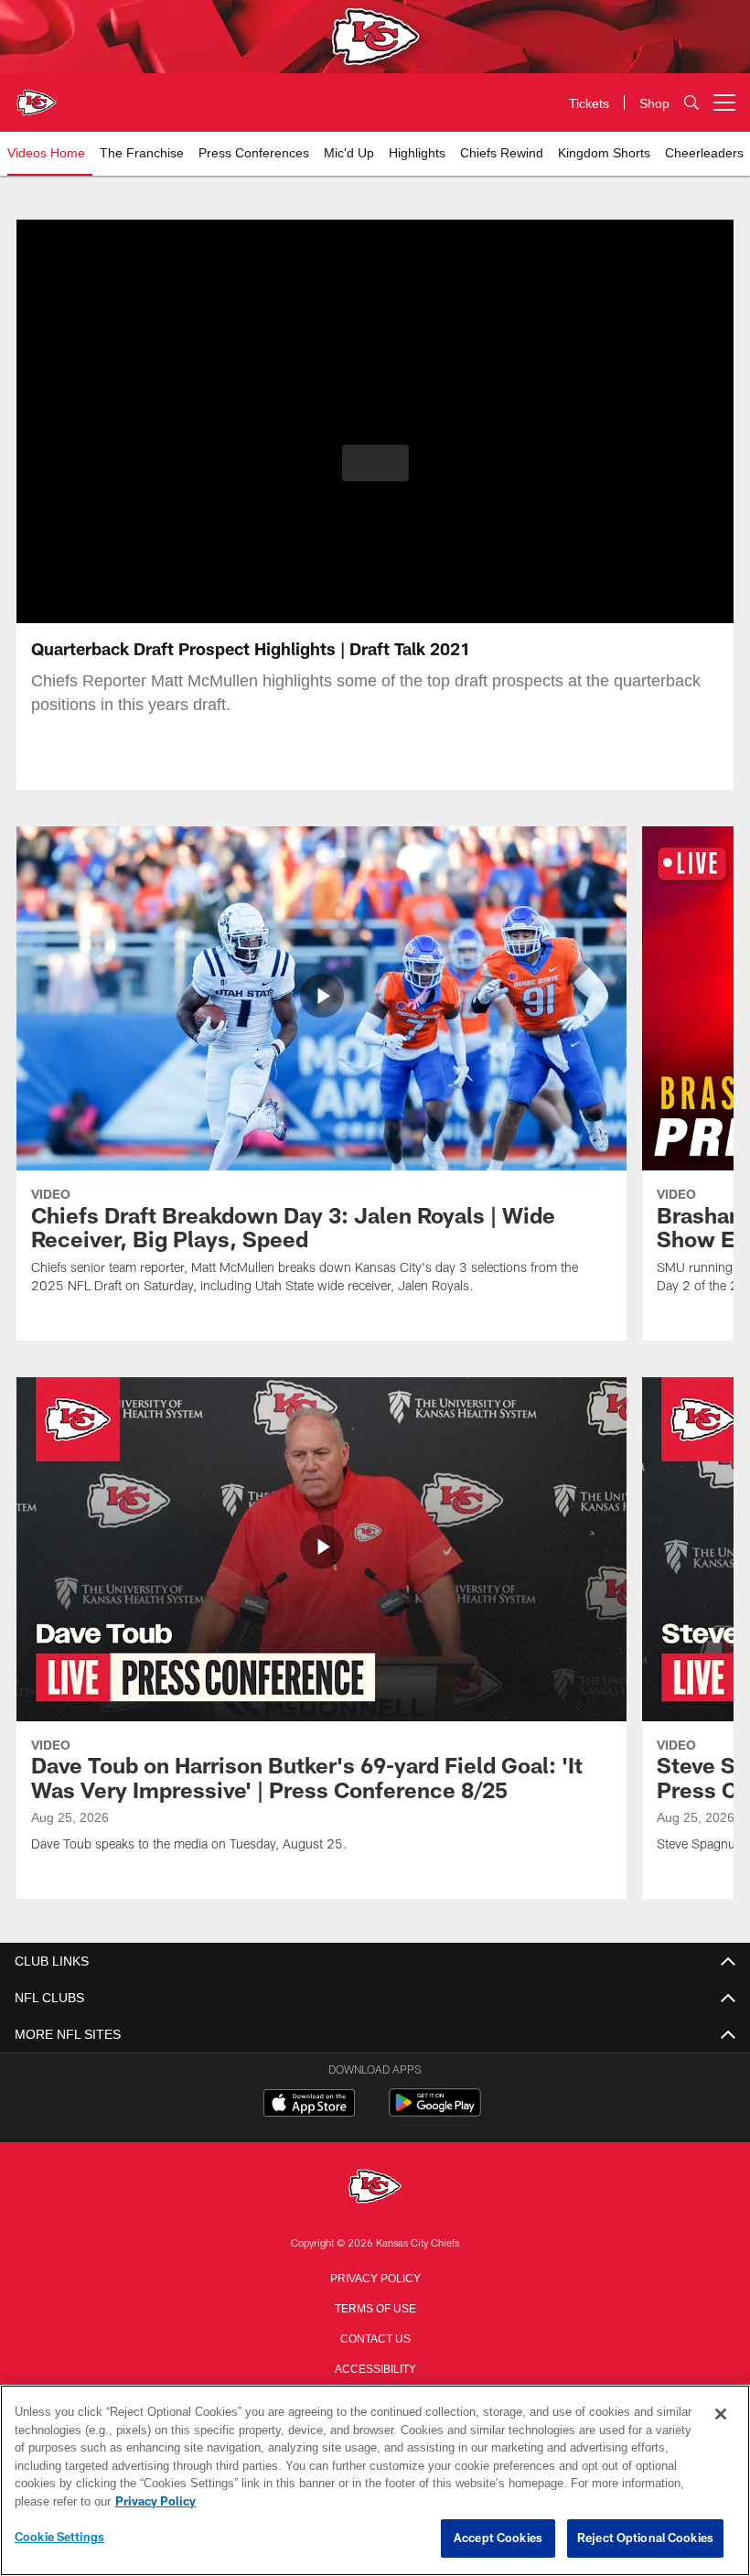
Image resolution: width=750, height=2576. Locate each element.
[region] (375, 2481)
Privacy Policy (375, 2277)
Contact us (375, 2337)
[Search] (691, 103)
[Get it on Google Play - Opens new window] (435, 2112)
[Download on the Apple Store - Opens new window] (309, 2105)
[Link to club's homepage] (37, 95)
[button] (375, 463)
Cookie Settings (59, 2538)
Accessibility (375, 2367)
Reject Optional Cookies (645, 2538)
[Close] (721, 2415)
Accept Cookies (498, 2538)
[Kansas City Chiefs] (375, 2188)
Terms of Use (375, 2307)
